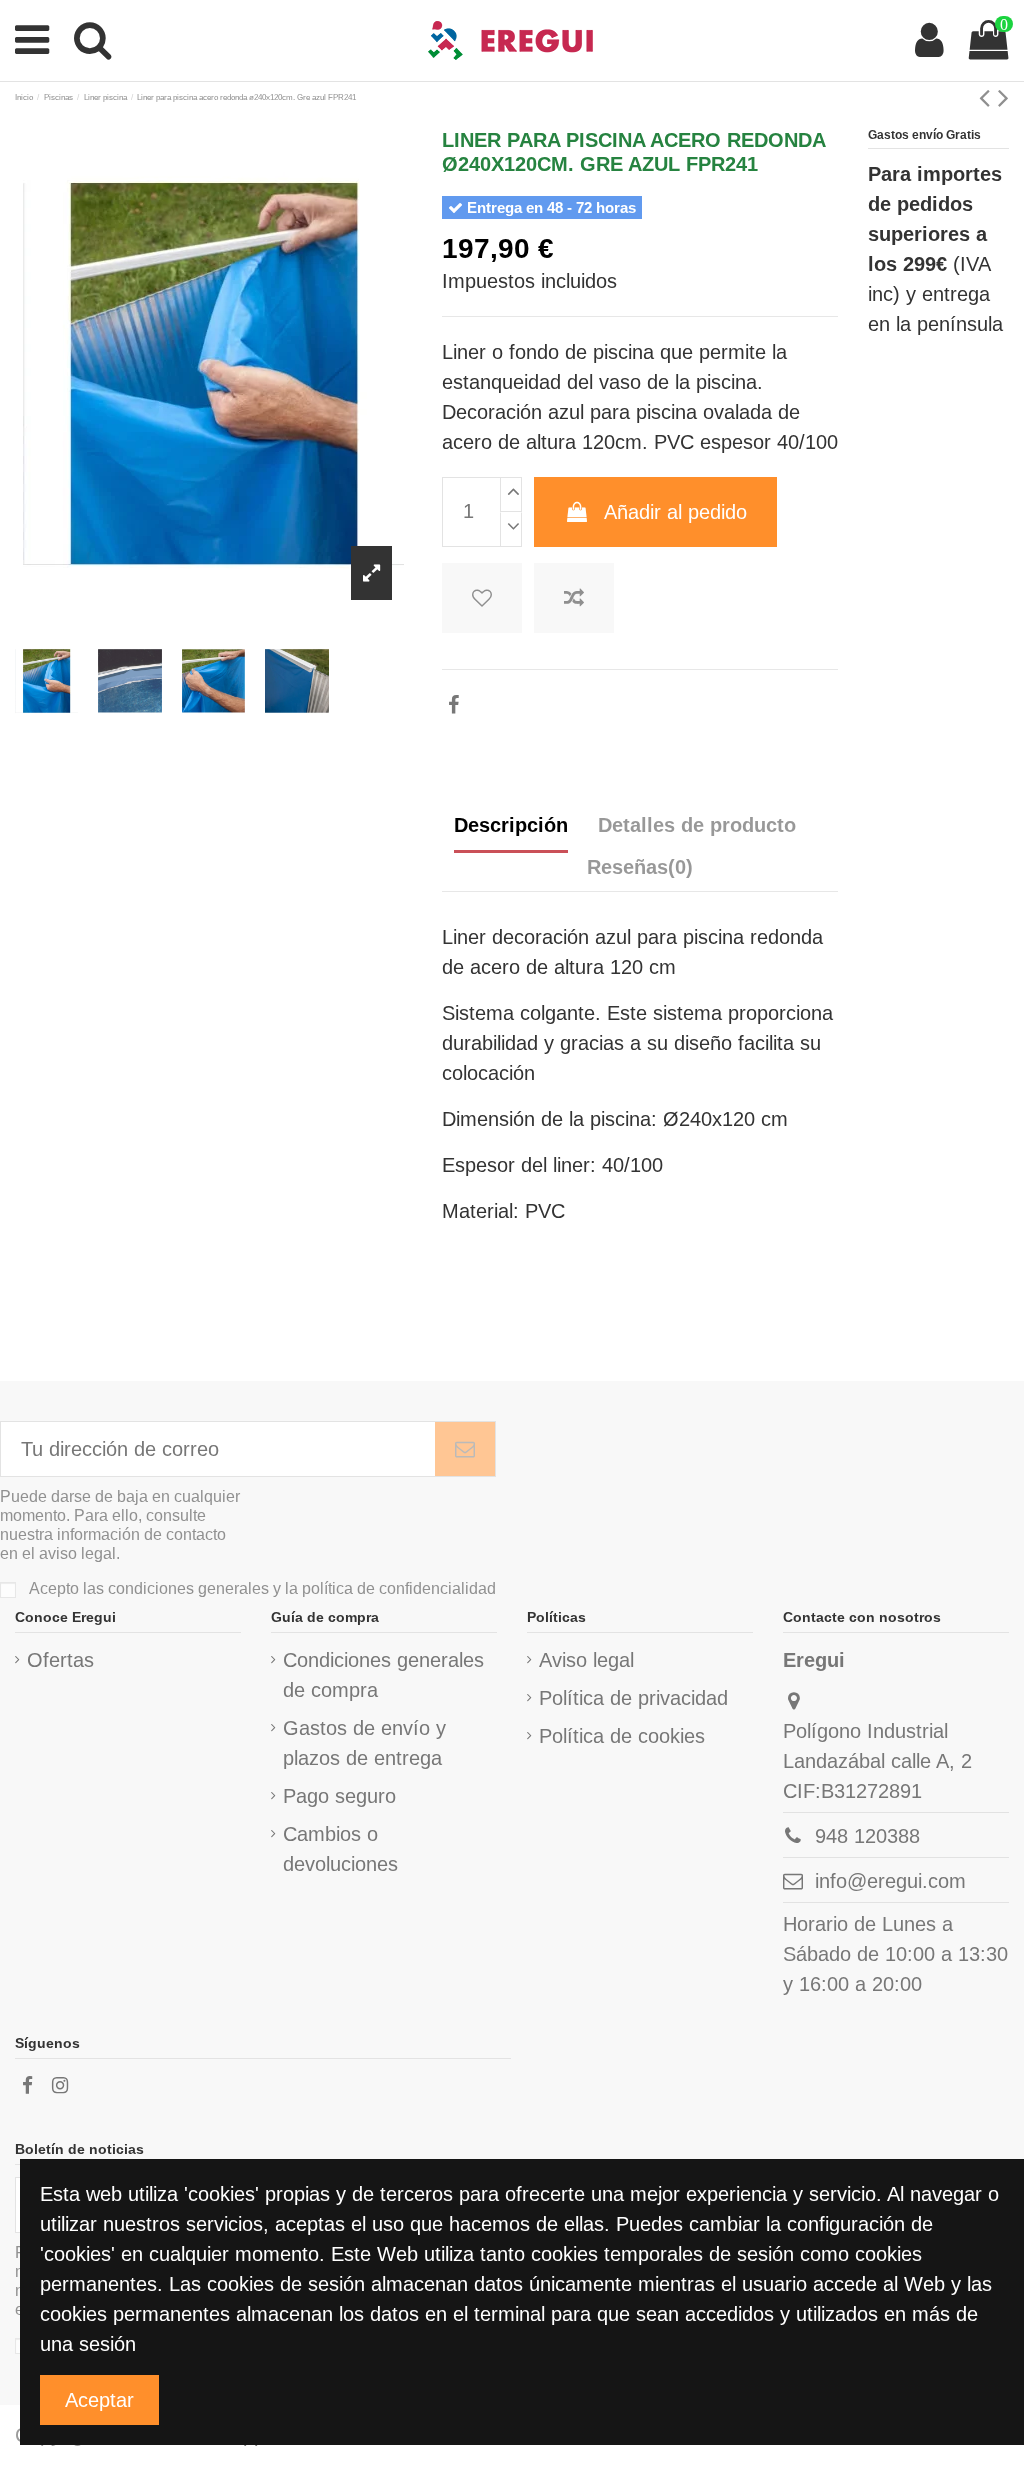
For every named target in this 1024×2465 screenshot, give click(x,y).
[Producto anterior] (988, 97)
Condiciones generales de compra (383, 1675)
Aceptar (99, 2400)
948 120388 (867, 1836)
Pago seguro (339, 1796)
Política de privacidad (633, 1698)
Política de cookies (622, 1736)
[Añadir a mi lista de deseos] (482, 598)
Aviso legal (586, 1660)
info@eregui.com (890, 1881)
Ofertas (60, 1660)
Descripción (511, 825)
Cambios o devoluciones (340, 1849)
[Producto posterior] (1003, 97)
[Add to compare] (574, 598)
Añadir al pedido (675, 512)
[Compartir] (453, 705)
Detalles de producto (697, 825)
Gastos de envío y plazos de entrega (364, 1743)
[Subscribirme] (465, 1449)
